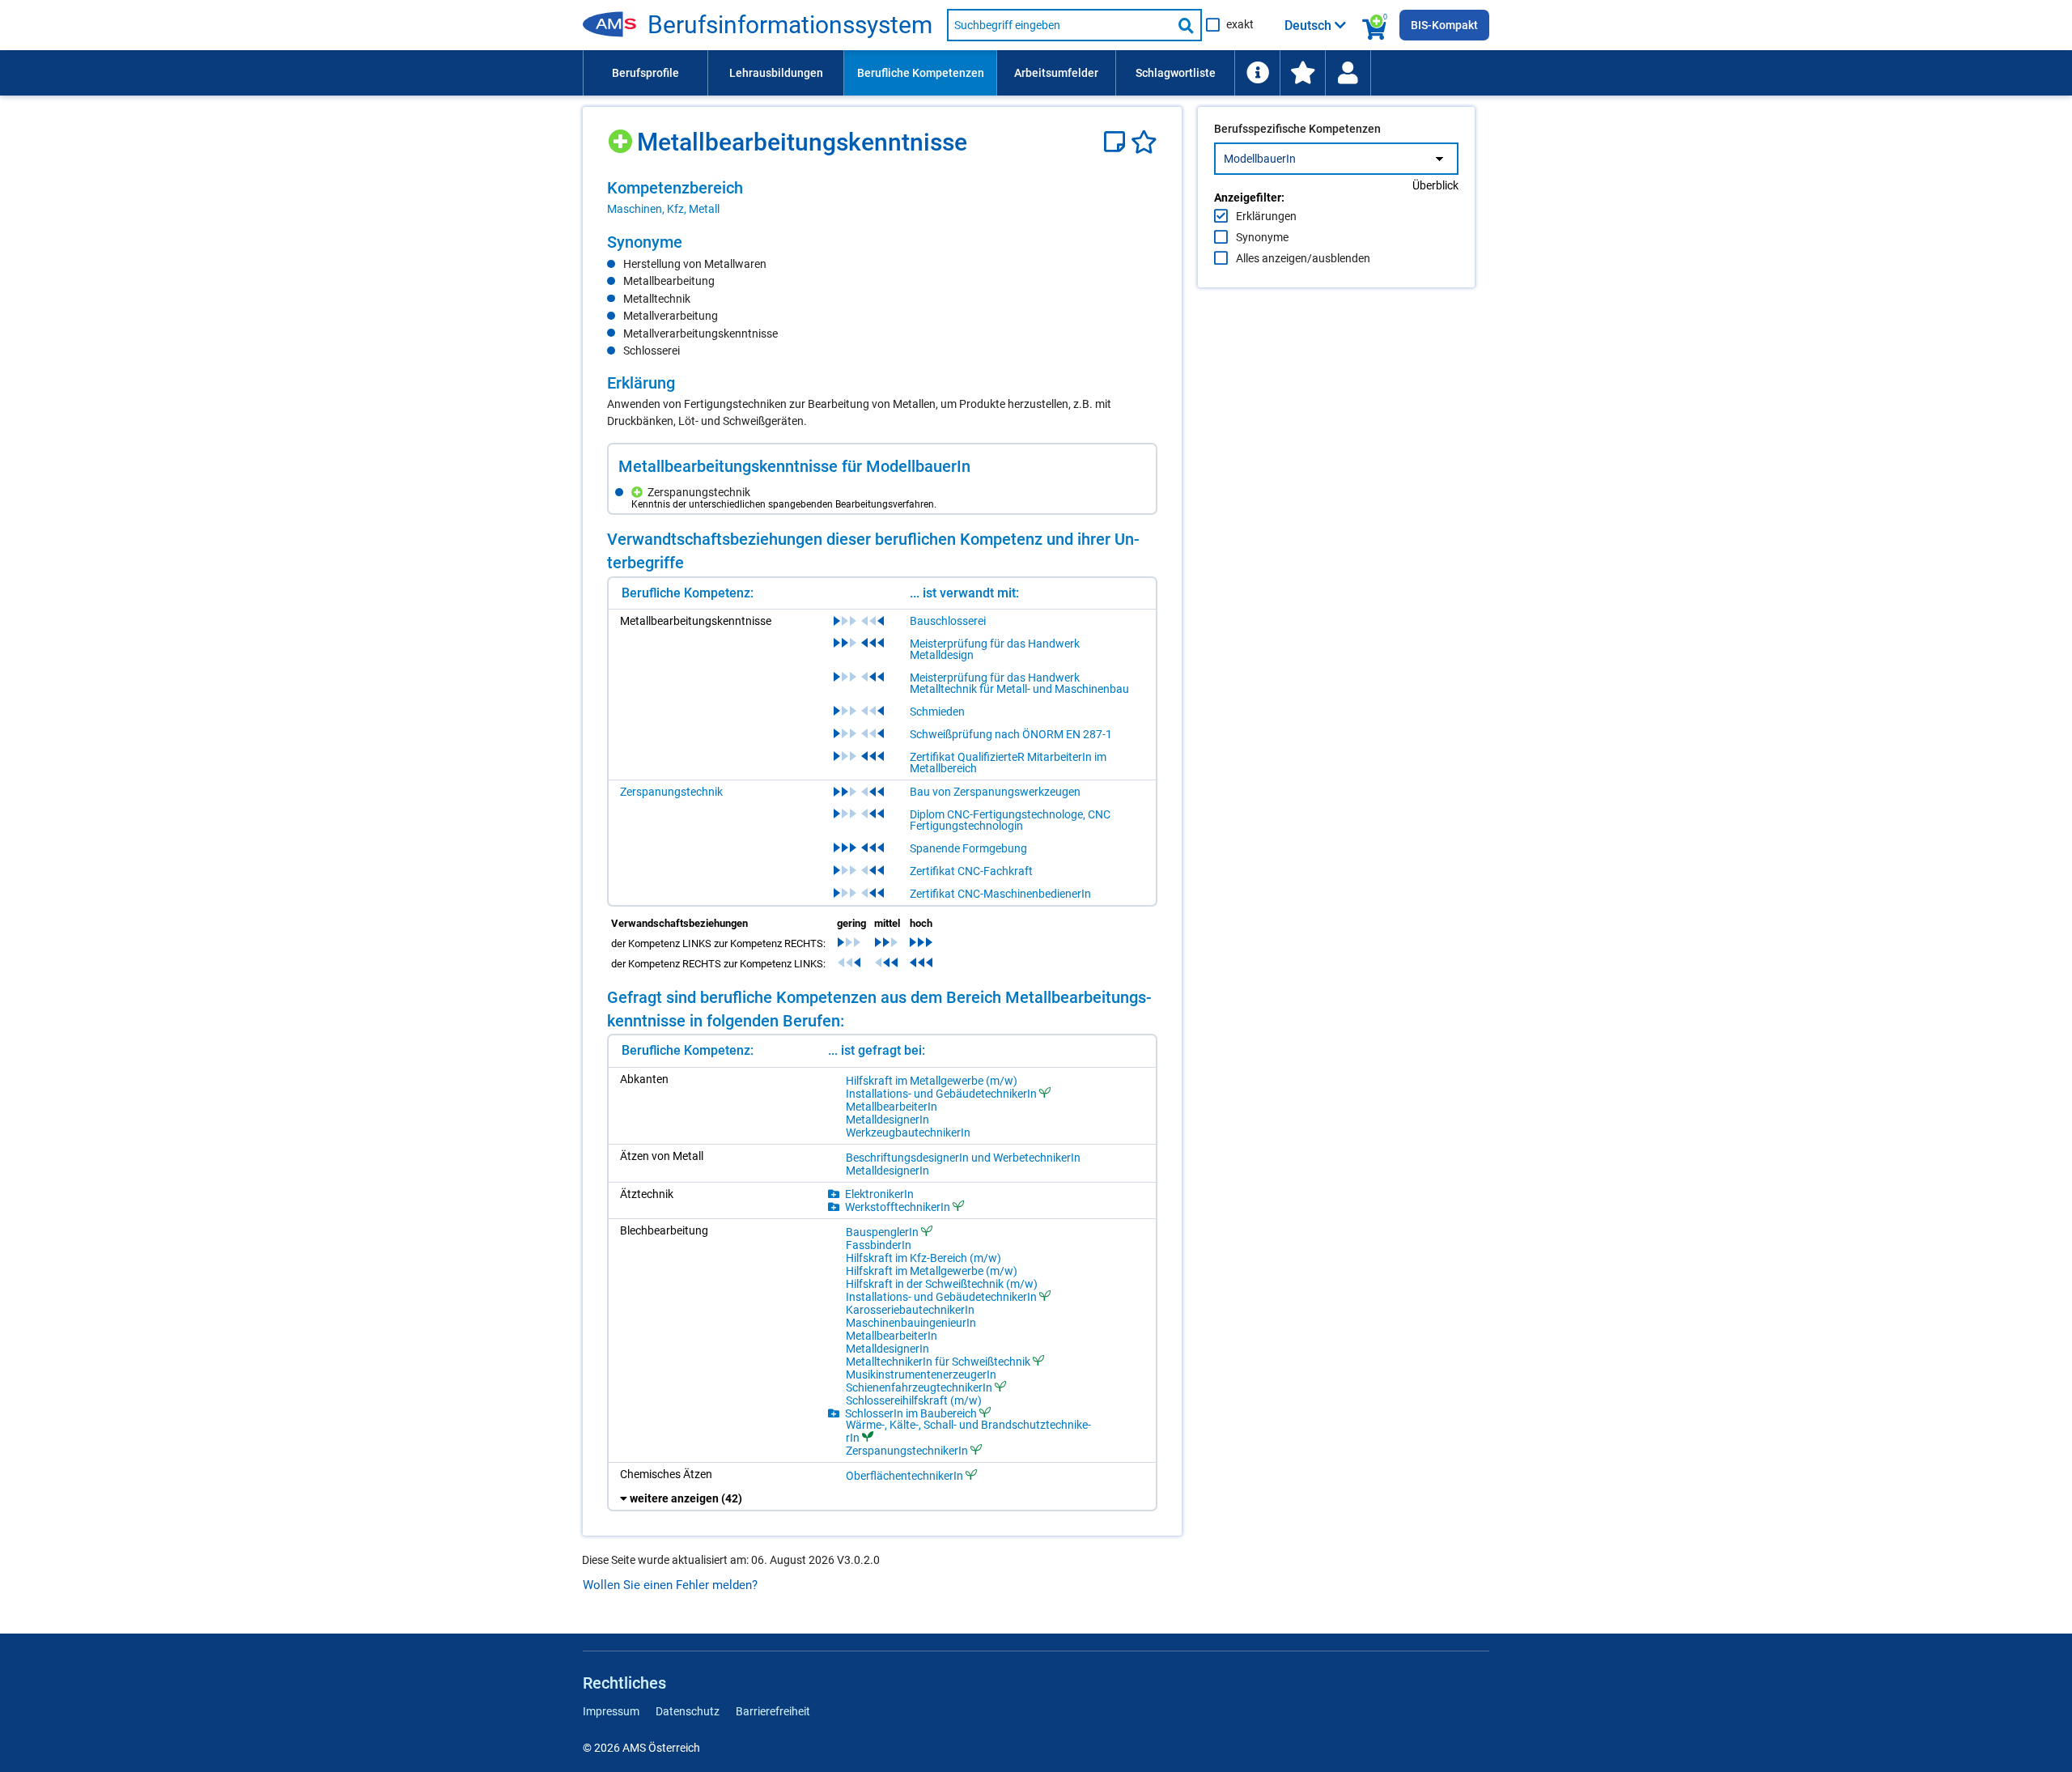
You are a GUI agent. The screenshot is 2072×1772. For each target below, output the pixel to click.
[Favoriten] (1144, 142)
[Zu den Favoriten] (1302, 73)
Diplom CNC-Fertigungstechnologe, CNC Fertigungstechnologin (1010, 820)
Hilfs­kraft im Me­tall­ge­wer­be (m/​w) (932, 1081)
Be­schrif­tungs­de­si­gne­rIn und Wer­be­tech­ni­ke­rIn (963, 1158)
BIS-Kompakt (1444, 25)
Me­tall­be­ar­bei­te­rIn (892, 1107)
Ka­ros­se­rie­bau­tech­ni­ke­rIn (910, 1310)
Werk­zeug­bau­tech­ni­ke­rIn (908, 1132)
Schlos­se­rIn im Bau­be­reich (911, 1413)
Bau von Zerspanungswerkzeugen (995, 792)
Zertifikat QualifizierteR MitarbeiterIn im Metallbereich (1008, 763)
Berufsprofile (645, 73)
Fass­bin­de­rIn (879, 1245)
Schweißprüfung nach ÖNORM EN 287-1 (1011, 734)
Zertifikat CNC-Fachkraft (971, 871)
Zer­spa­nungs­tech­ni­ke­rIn (907, 1450)
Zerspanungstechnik (671, 792)
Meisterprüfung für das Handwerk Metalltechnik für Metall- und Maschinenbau (1019, 683)
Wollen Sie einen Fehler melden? (670, 1585)
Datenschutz (688, 1711)
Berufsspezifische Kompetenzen (1297, 129)
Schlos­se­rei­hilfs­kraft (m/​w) (914, 1400)
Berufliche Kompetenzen (921, 73)
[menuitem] (645, 73)
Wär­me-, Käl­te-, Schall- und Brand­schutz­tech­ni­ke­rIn (968, 1431)
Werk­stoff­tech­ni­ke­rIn (898, 1207)
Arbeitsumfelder (1056, 73)
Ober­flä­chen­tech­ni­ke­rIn (904, 1475)
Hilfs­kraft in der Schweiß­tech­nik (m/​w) (942, 1284)
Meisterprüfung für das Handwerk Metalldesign (995, 649)
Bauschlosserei (948, 621)
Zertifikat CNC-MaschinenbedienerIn (1000, 894)
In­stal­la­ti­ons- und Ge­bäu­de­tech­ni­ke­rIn (941, 1093)
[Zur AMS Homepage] (615, 25)
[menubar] (1036, 73)
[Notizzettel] (1117, 142)
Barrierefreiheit (773, 1711)
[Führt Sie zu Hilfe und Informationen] (1257, 73)
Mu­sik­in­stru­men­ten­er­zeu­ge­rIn (921, 1375)
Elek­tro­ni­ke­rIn (879, 1194)
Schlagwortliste (1176, 73)
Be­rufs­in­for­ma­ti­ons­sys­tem (790, 25)
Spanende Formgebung (968, 848)
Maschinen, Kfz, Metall (663, 209)
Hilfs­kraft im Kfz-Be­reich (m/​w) (923, 1258)
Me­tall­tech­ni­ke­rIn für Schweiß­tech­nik (938, 1361)
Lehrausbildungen (776, 73)
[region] (882, 198)
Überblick (1435, 185)
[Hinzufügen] (622, 136)
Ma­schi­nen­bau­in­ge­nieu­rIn (911, 1323)
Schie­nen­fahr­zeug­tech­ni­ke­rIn (919, 1387)
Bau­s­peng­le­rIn (882, 1232)
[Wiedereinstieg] (1348, 73)
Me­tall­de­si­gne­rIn (887, 1120)
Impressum (611, 1711)
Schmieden (937, 712)
